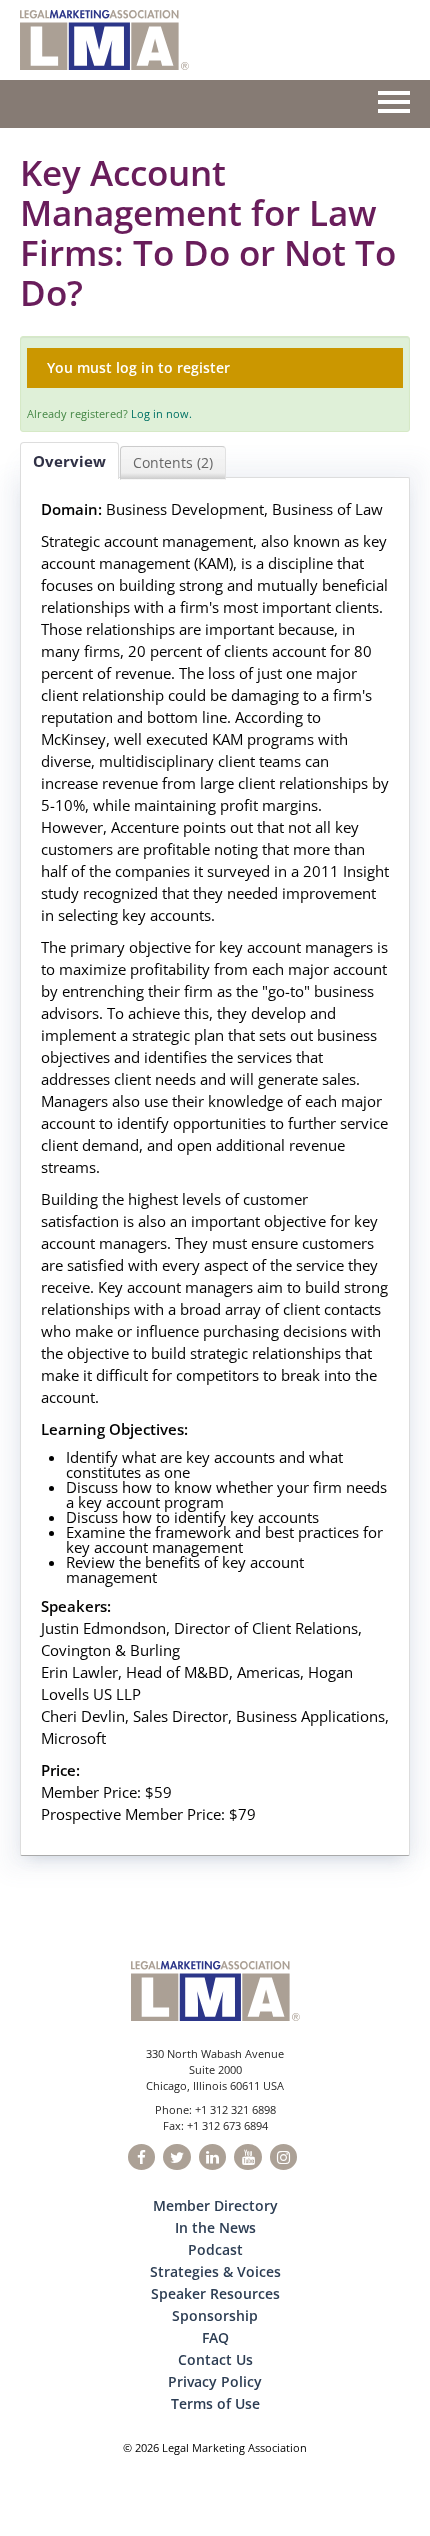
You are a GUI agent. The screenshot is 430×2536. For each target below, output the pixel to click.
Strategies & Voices (215, 2271)
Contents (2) (173, 462)
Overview (69, 461)
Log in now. (161, 413)
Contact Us (215, 2359)
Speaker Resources (215, 2293)
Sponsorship (215, 2315)
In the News (215, 2227)
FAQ (215, 2337)
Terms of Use (215, 2403)
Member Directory (215, 2205)
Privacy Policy (215, 2381)
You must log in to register (138, 367)
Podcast (215, 2249)
